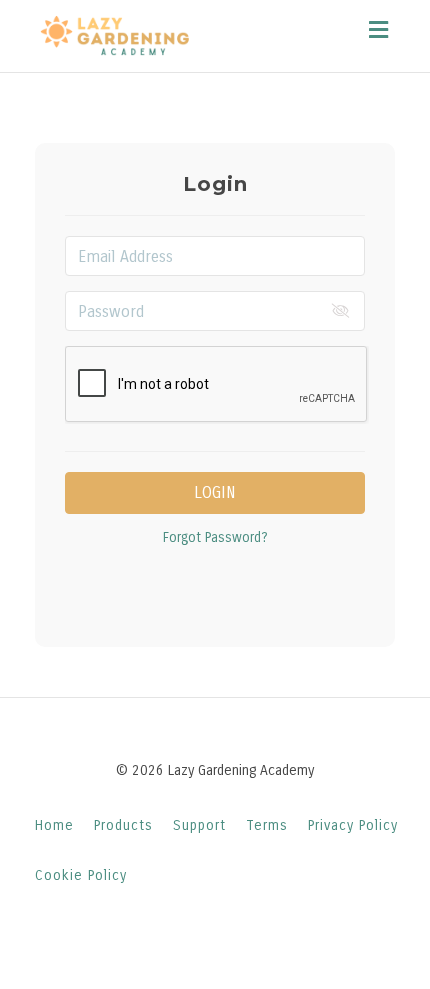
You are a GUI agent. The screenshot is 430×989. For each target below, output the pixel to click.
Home (54, 825)
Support (199, 825)
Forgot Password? (215, 537)
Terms (267, 825)
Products (123, 825)
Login (215, 492)
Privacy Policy (353, 825)
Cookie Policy (81, 875)
